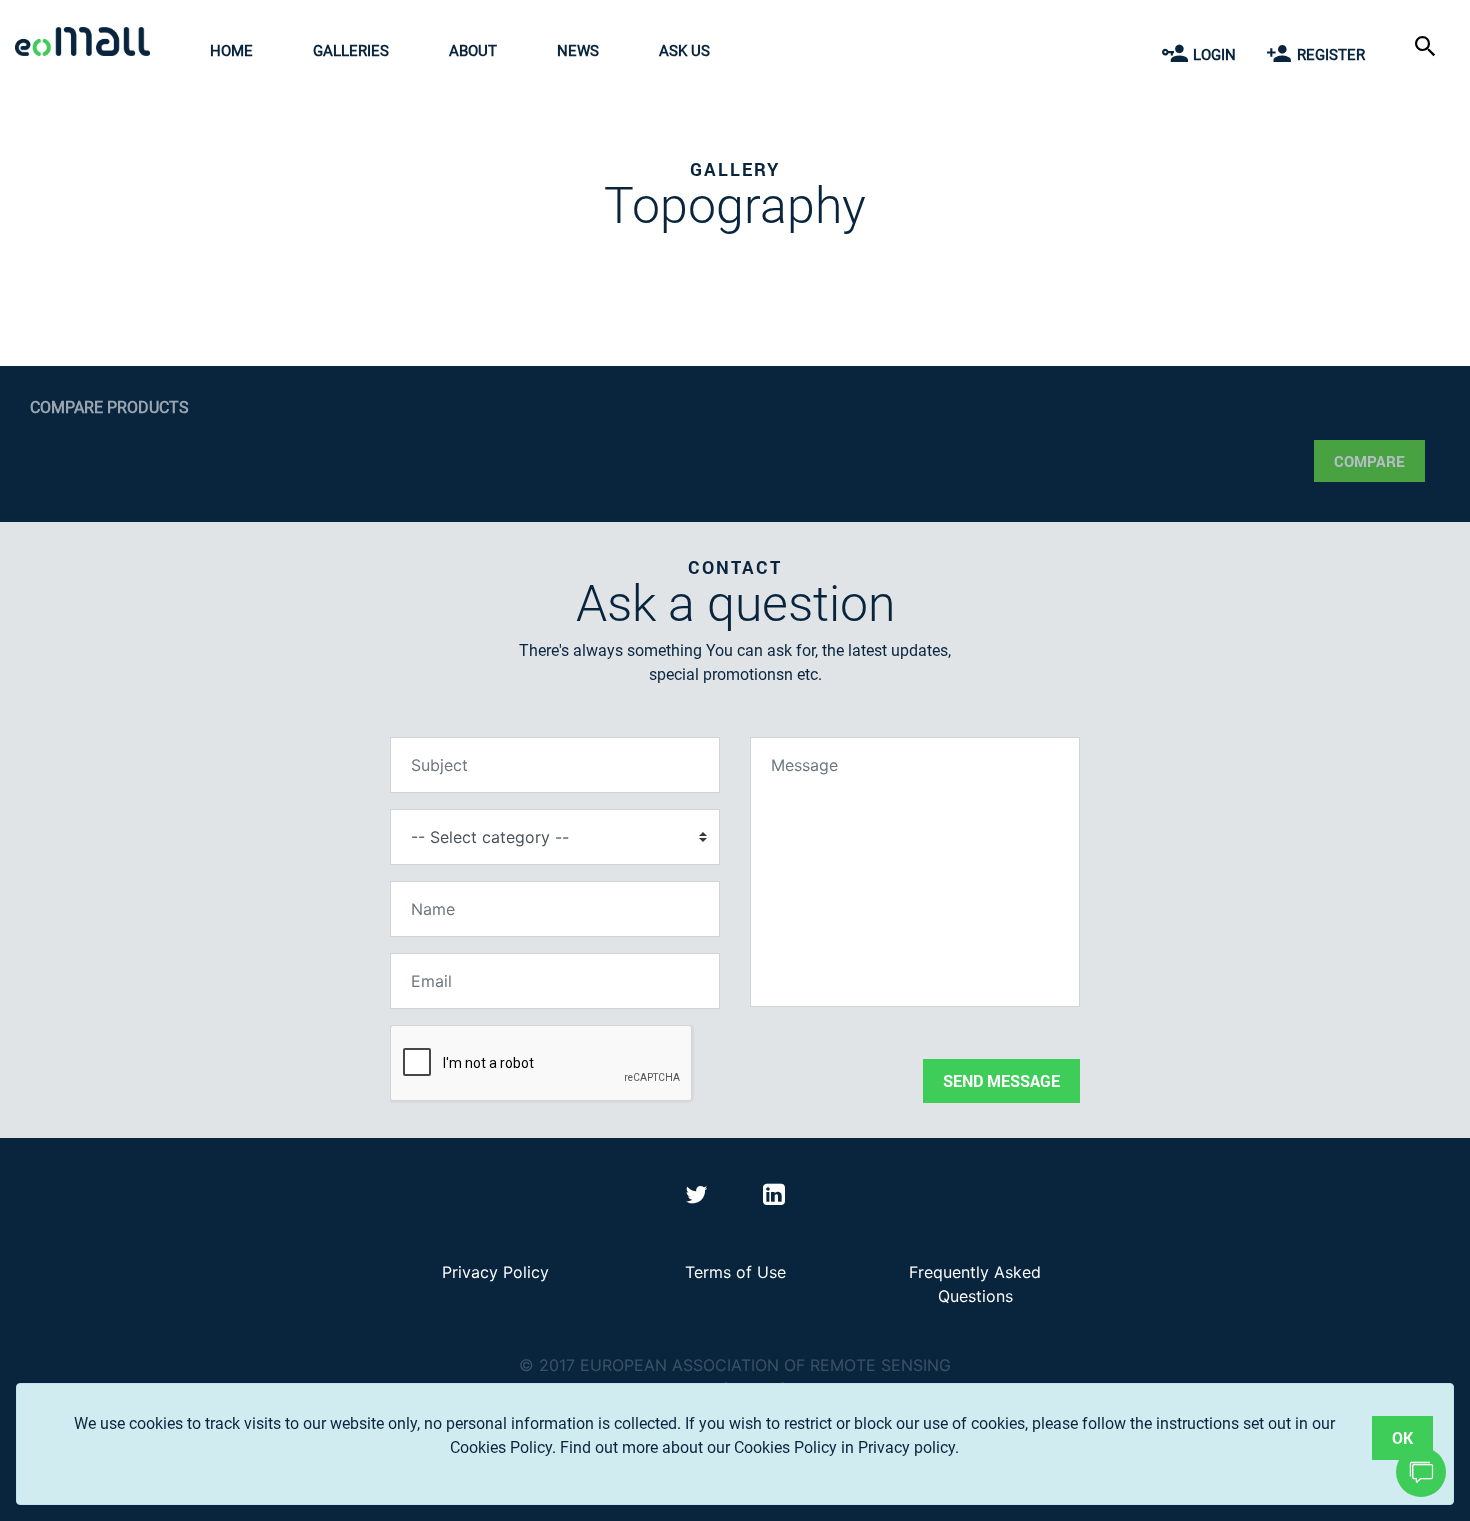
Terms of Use (735, 1272)
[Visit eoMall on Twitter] (699, 1198)
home (231, 51)
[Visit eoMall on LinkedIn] (774, 1198)
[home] (87, 44)
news (578, 51)
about (473, 51)
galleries (351, 51)
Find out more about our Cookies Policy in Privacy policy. (759, 1447)
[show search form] (1427, 44)
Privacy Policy (495, 1272)
